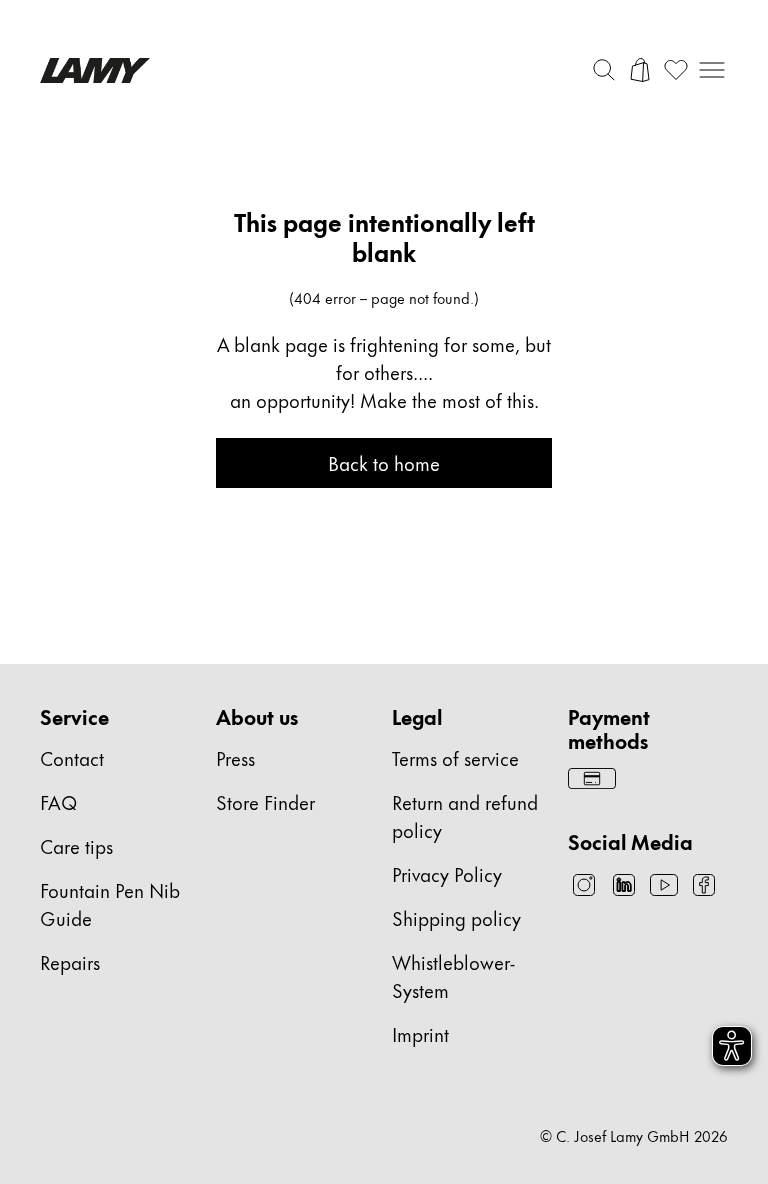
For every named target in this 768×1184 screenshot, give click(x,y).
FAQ (58, 801)
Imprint (420, 1033)
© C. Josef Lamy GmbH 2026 (634, 1136)
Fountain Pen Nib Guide (110, 903)
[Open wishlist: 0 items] (676, 70)
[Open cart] (640, 70)
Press (235, 757)
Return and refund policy (465, 815)
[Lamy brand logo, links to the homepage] (95, 70)
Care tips (76, 845)
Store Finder (265, 801)
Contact (72, 757)
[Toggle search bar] (604, 70)
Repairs (70, 961)
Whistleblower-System (453, 975)
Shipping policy (456, 917)
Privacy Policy (447, 873)
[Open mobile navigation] (712, 70)
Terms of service (455, 757)
